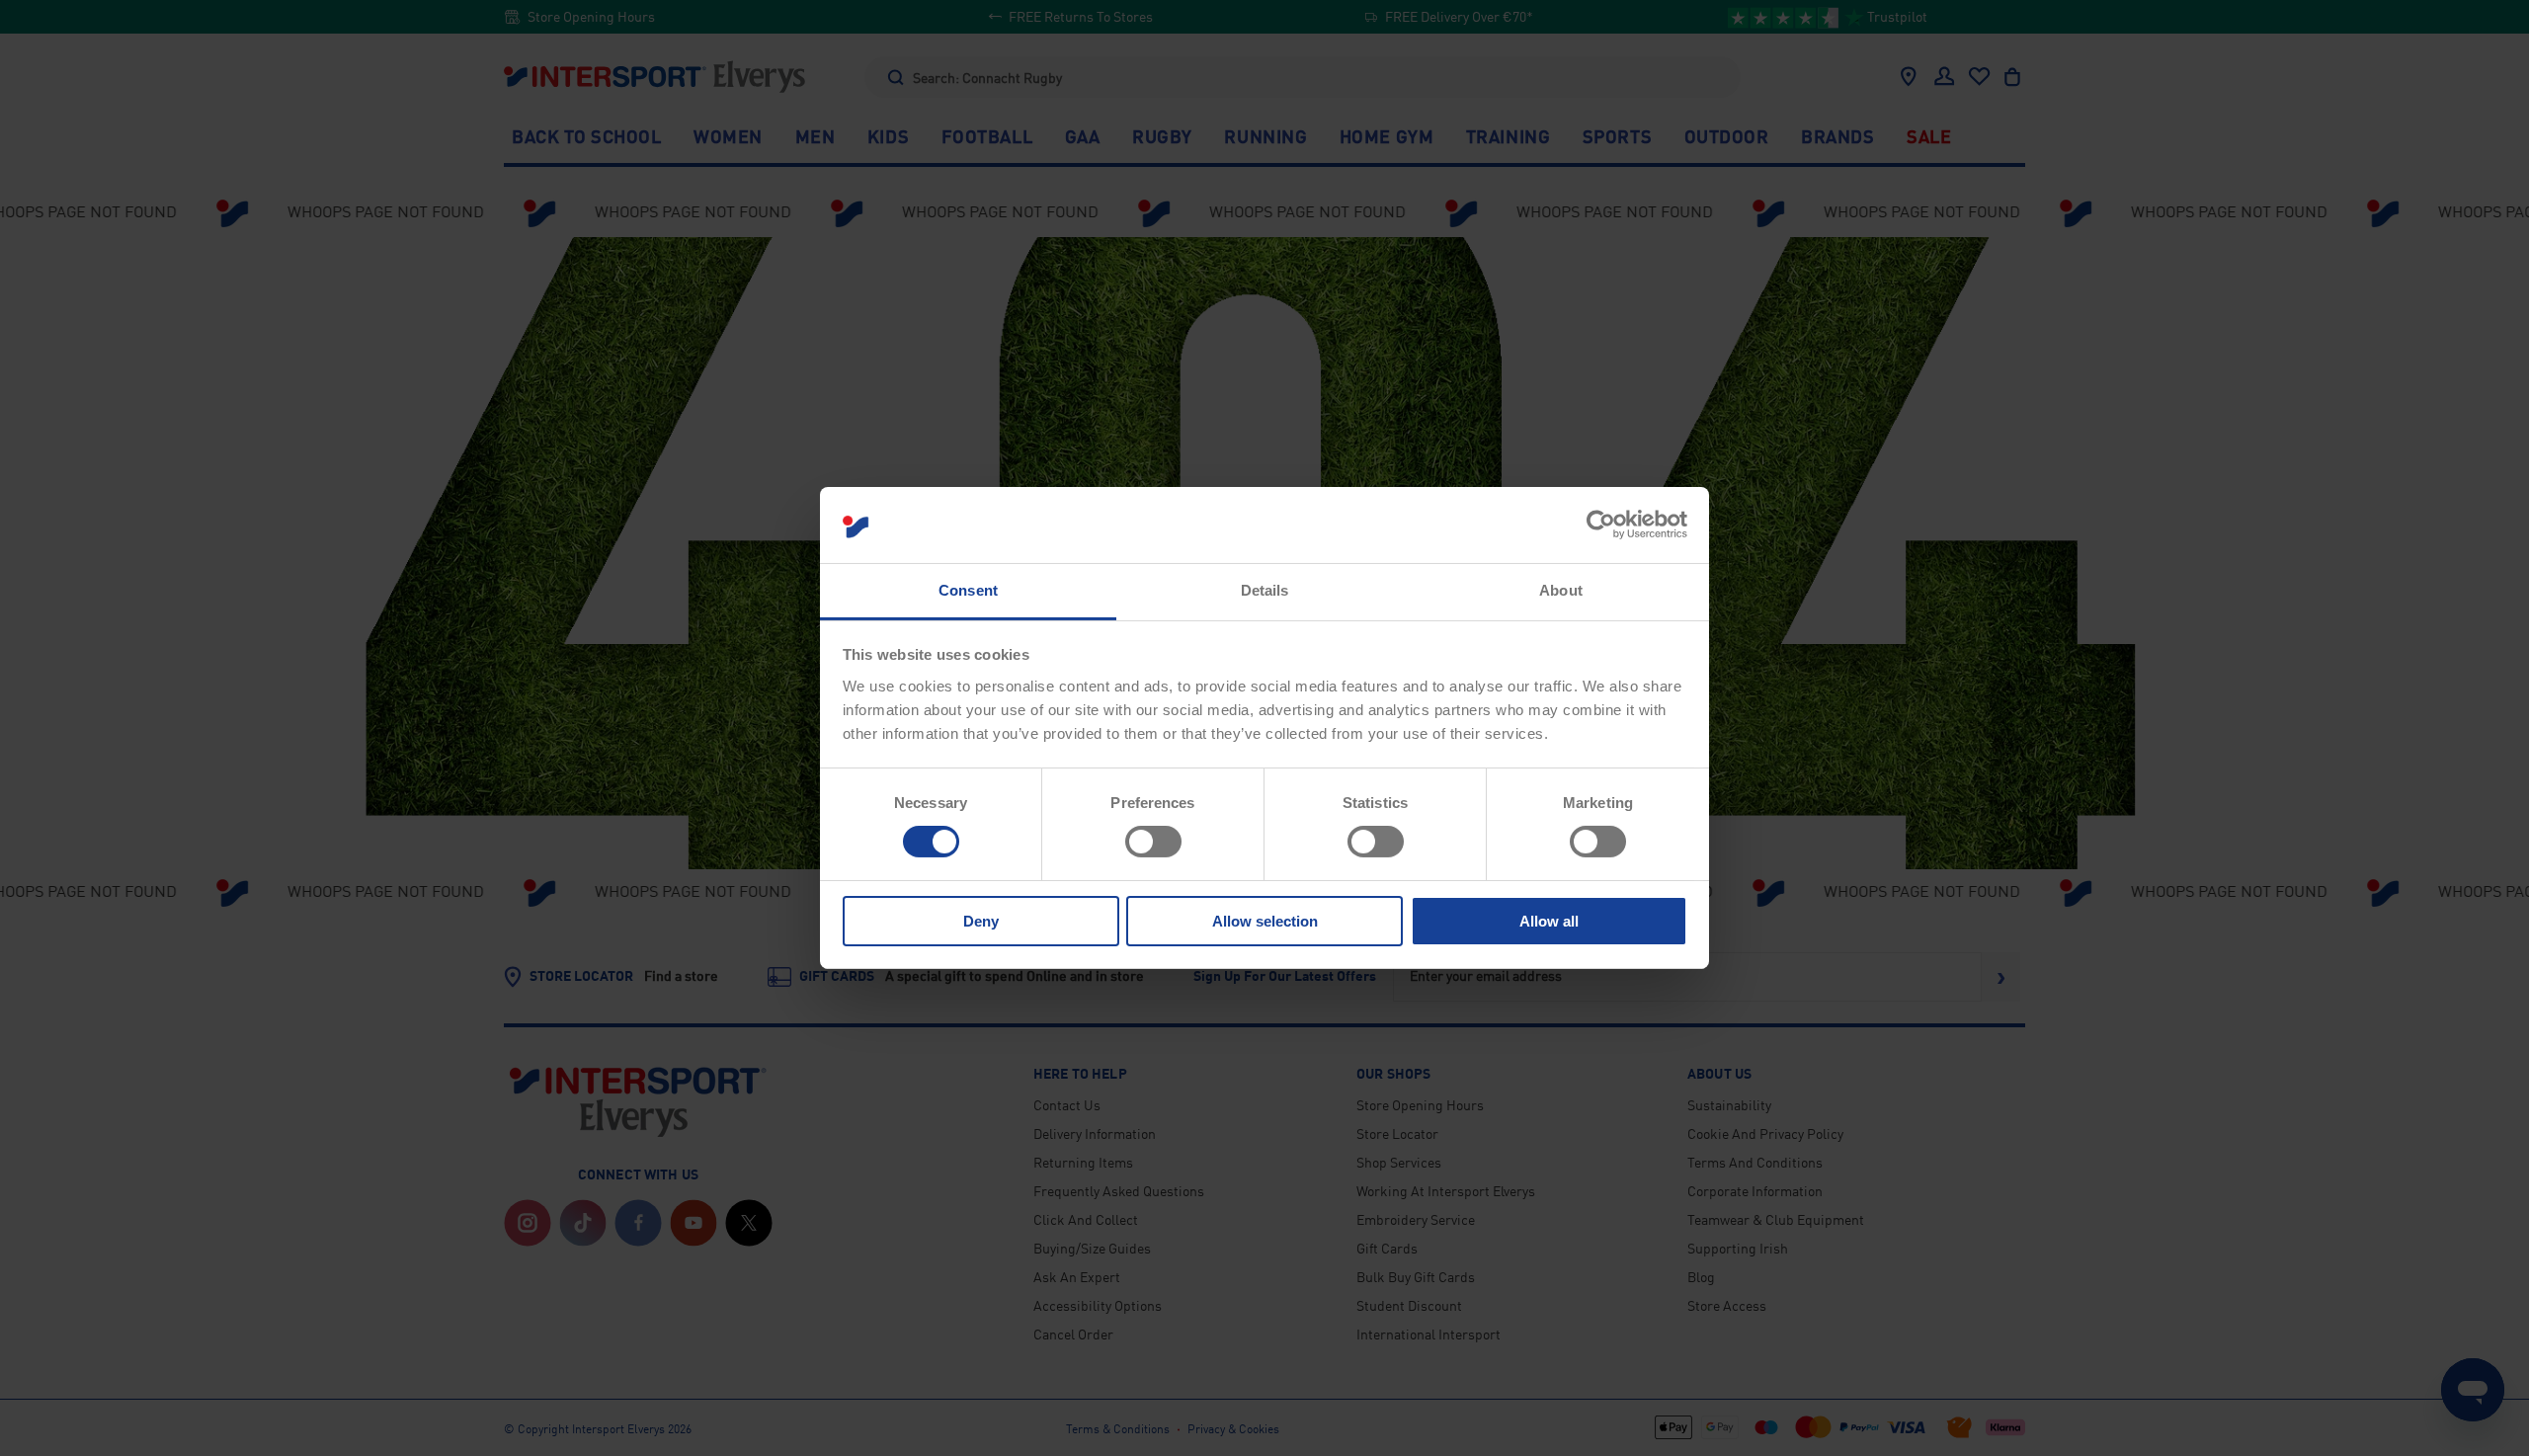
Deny (981, 921)
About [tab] (1561, 590)
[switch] (1153, 842)
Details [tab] (1265, 590)
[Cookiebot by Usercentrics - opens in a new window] (1601, 525)
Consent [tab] (968, 590)
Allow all (1549, 921)
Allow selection (1265, 921)
